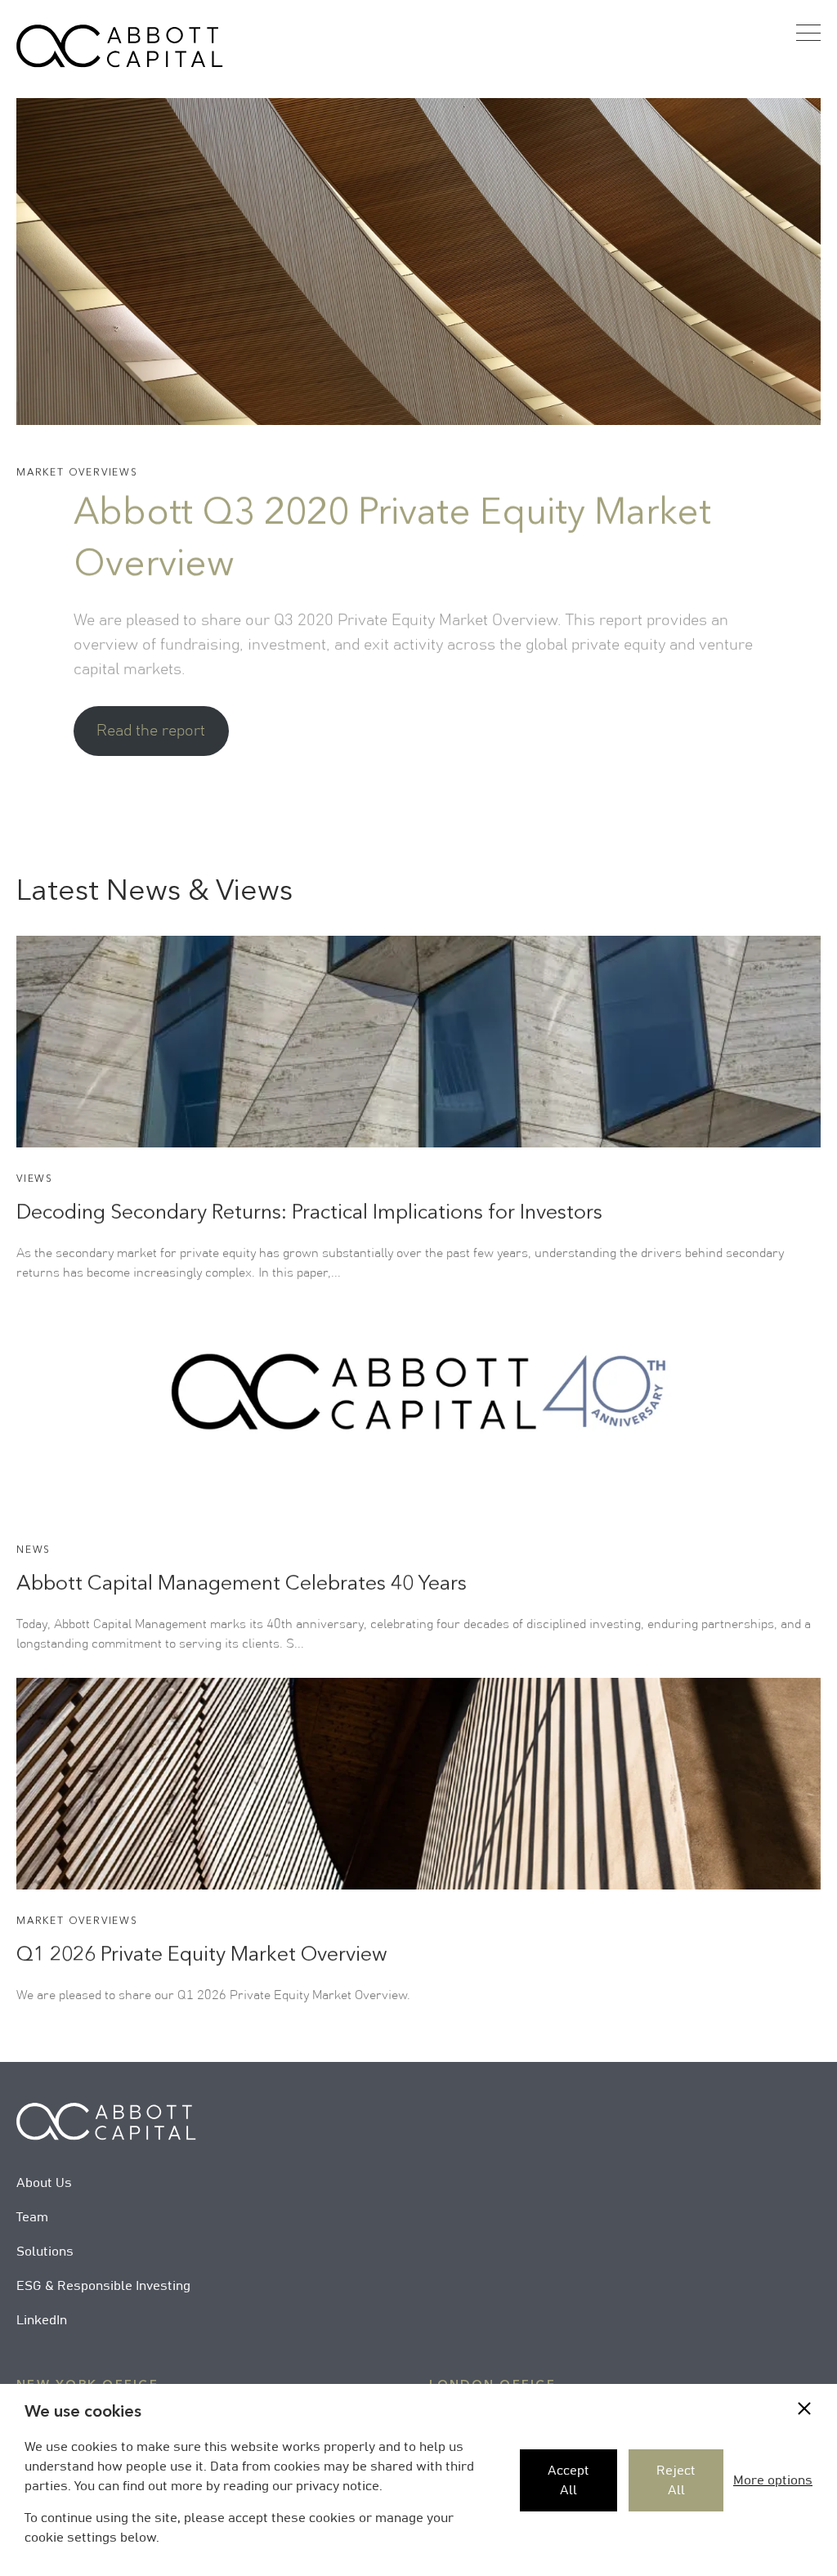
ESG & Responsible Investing (103, 2286)
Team (32, 2217)
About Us (44, 2183)
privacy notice (338, 2486)
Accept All (568, 2480)
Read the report (151, 731)
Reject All (676, 2480)
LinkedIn (42, 2320)
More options (773, 2480)
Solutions (45, 2252)
